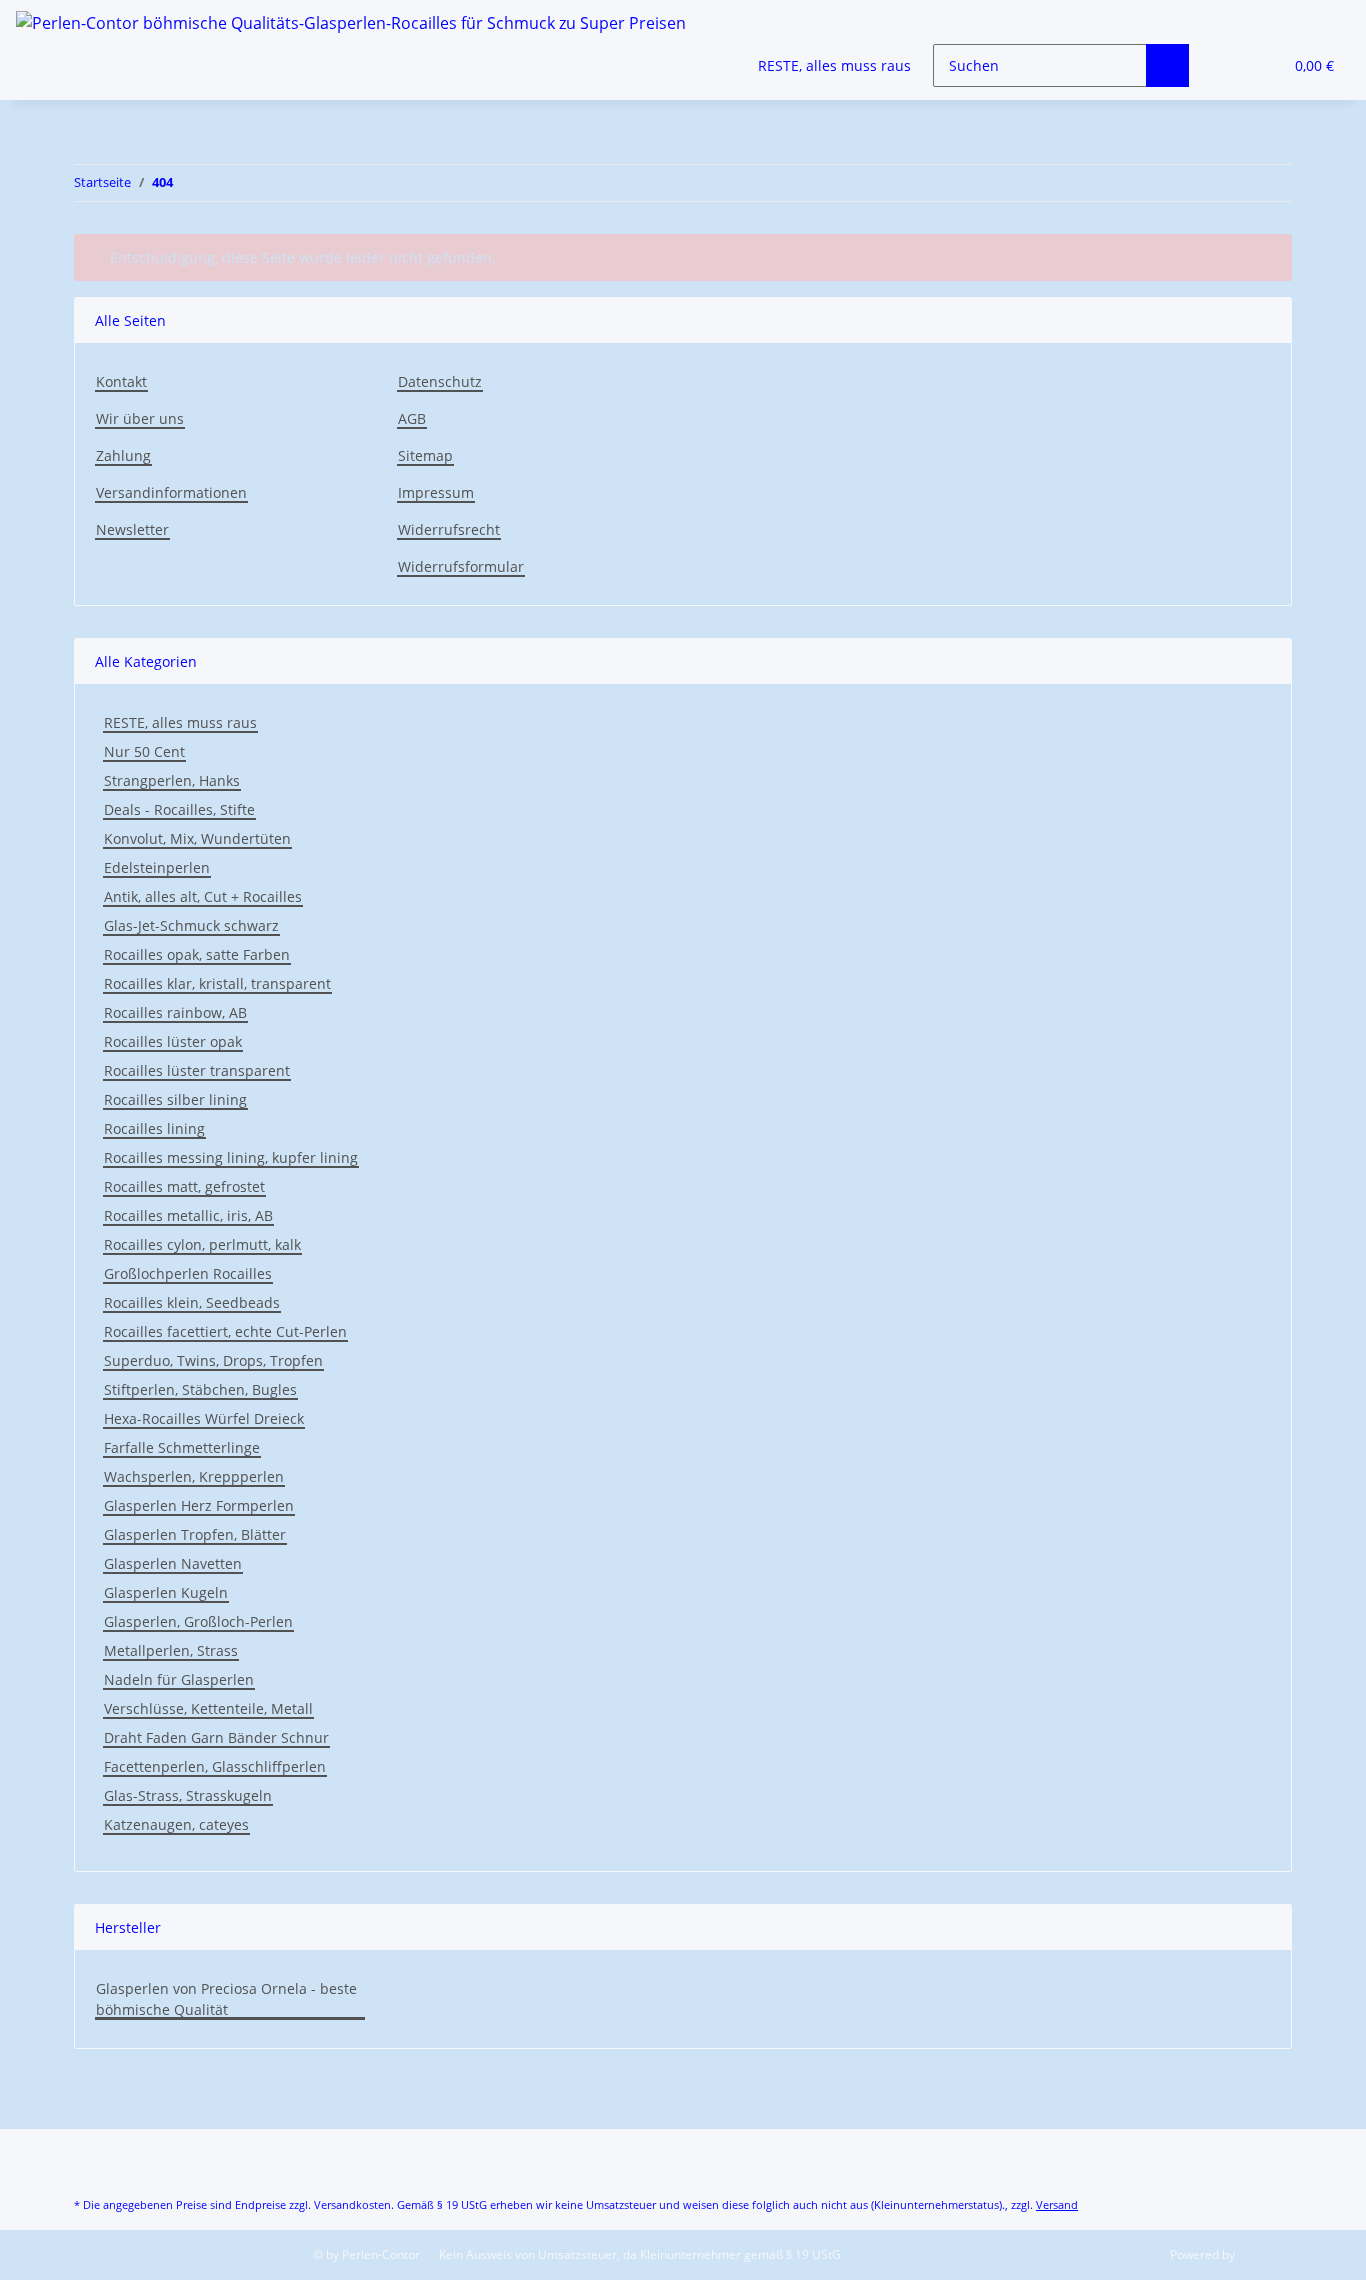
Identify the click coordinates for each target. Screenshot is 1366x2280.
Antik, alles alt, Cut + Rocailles (203, 896)
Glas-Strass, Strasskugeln (188, 1795)
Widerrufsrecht (449, 529)
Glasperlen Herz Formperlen (199, 1505)
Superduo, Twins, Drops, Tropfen (213, 1360)
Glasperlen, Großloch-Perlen (198, 1621)
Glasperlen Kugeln (166, 1592)
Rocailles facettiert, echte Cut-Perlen (225, 1331)
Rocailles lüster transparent (197, 1070)
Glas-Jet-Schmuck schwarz (191, 925)
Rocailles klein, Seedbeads (192, 1302)
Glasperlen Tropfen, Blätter (195, 1534)
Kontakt (121, 381)
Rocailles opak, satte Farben (197, 954)
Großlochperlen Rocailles (188, 1273)
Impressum (436, 492)
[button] (1226, 65)
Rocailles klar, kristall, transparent (217, 983)
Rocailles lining (154, 1128)
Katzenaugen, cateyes (176, 1824)
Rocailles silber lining (175, 1099)
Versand (1057, 2204)
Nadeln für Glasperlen (179, 1679)
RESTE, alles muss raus (180, 722)
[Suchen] (1167, 65)
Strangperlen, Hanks (172, 780)
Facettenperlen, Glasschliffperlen (215, 1766)
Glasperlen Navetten (173, 1563)
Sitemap (425, 455)
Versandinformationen (171, 492)
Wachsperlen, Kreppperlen (194, 1476)
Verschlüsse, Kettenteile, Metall (208, 1708)
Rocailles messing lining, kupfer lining (231, 1157)
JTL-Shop (1262, 2254)
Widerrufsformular (461, 566)
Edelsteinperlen (157, 867)
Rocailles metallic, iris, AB (188, 1215)
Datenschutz (440, 381)
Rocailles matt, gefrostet (184, 1186)
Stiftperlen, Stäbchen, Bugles (200, 1389)
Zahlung (123, 455)
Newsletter (132, 529)
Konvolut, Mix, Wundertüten (197, 838)
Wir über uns (140, 418)
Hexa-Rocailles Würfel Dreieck (204, 1418)
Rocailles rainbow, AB (175, 1012)
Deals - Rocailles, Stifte (179, 809)
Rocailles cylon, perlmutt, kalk (202, 1244)
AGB (412, 418)
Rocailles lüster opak (173, 1041)
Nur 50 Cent (144, 751)
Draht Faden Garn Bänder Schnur (216, 1737)
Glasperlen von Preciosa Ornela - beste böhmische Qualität (226, 1999)
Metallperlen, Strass (171, 1650)
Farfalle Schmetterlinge (182, 1447)
